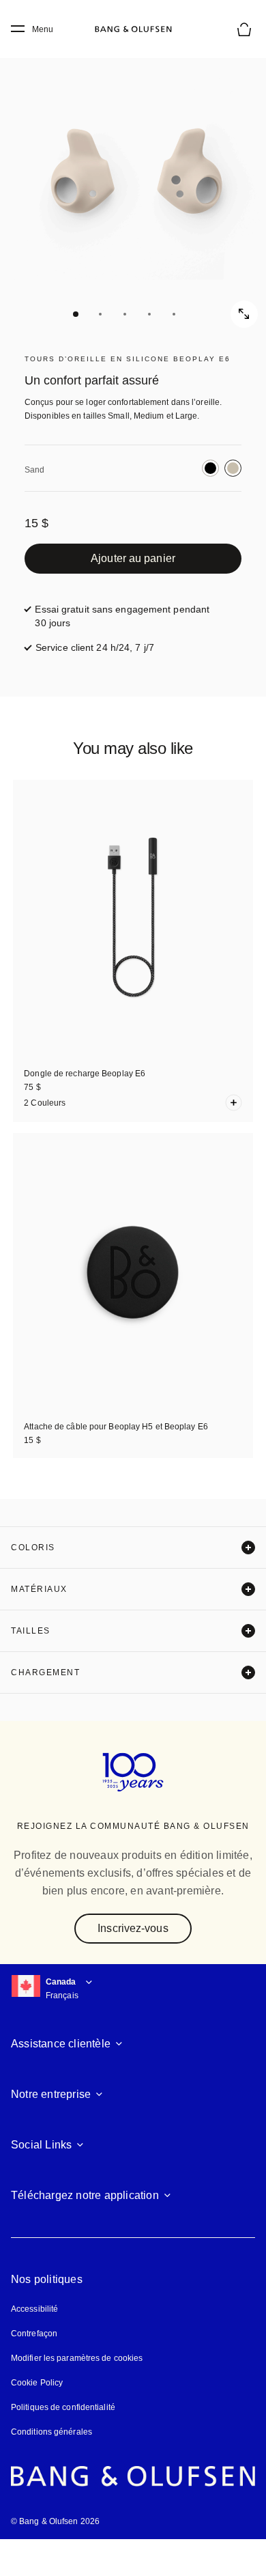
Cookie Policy (37, 2383)
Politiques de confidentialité (63, 2407)
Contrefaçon (34, 2334)
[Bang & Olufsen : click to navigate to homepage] (133, 29)
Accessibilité (34, 2309)
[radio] (210, 468)
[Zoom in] (244, 314)
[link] (133, 559)
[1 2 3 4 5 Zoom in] (133, 181)
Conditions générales (51, 2432)
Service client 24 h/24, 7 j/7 (95, 647)
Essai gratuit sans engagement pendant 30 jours (122, 616)
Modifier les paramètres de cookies (77, 2358)
